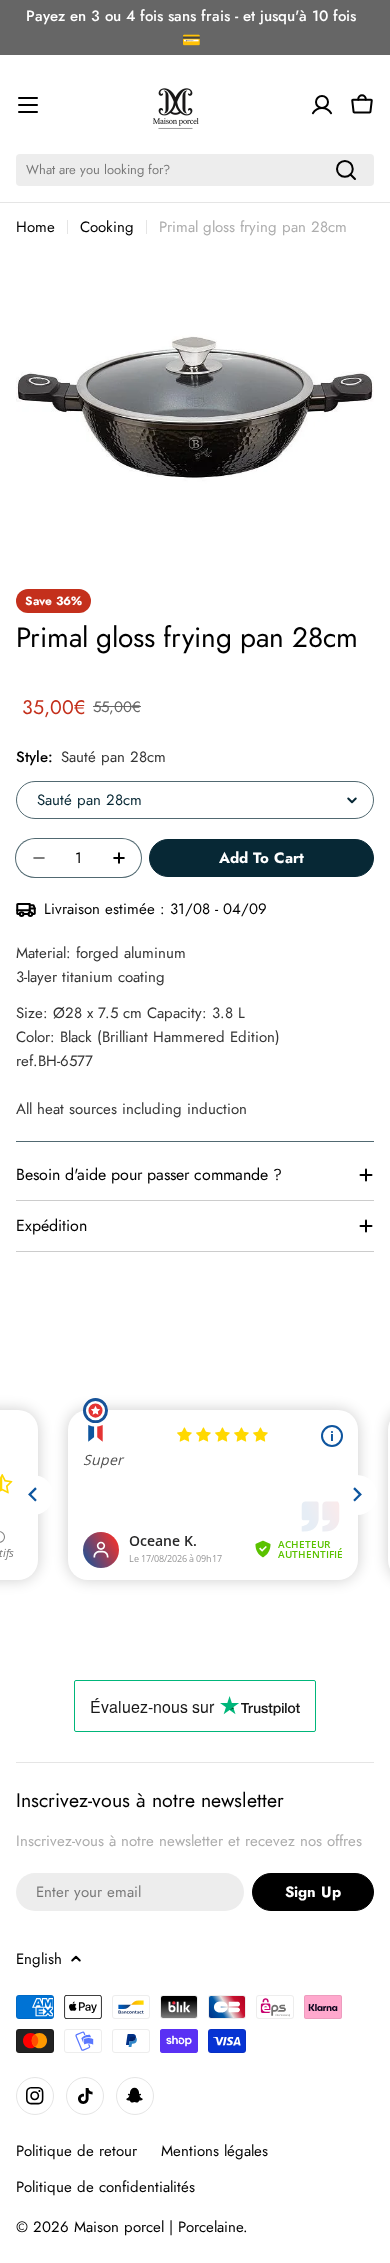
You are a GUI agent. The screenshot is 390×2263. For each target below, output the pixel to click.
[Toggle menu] (28, 105)
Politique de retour (76, 2151)
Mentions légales (214, 2151)
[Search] (346, 170)
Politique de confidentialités (105, 2187)
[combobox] (195, 170)
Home (35, 227)
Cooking (107, 227)
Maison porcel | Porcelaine (158, 2227)
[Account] (322, 105)
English (39, 1959)
